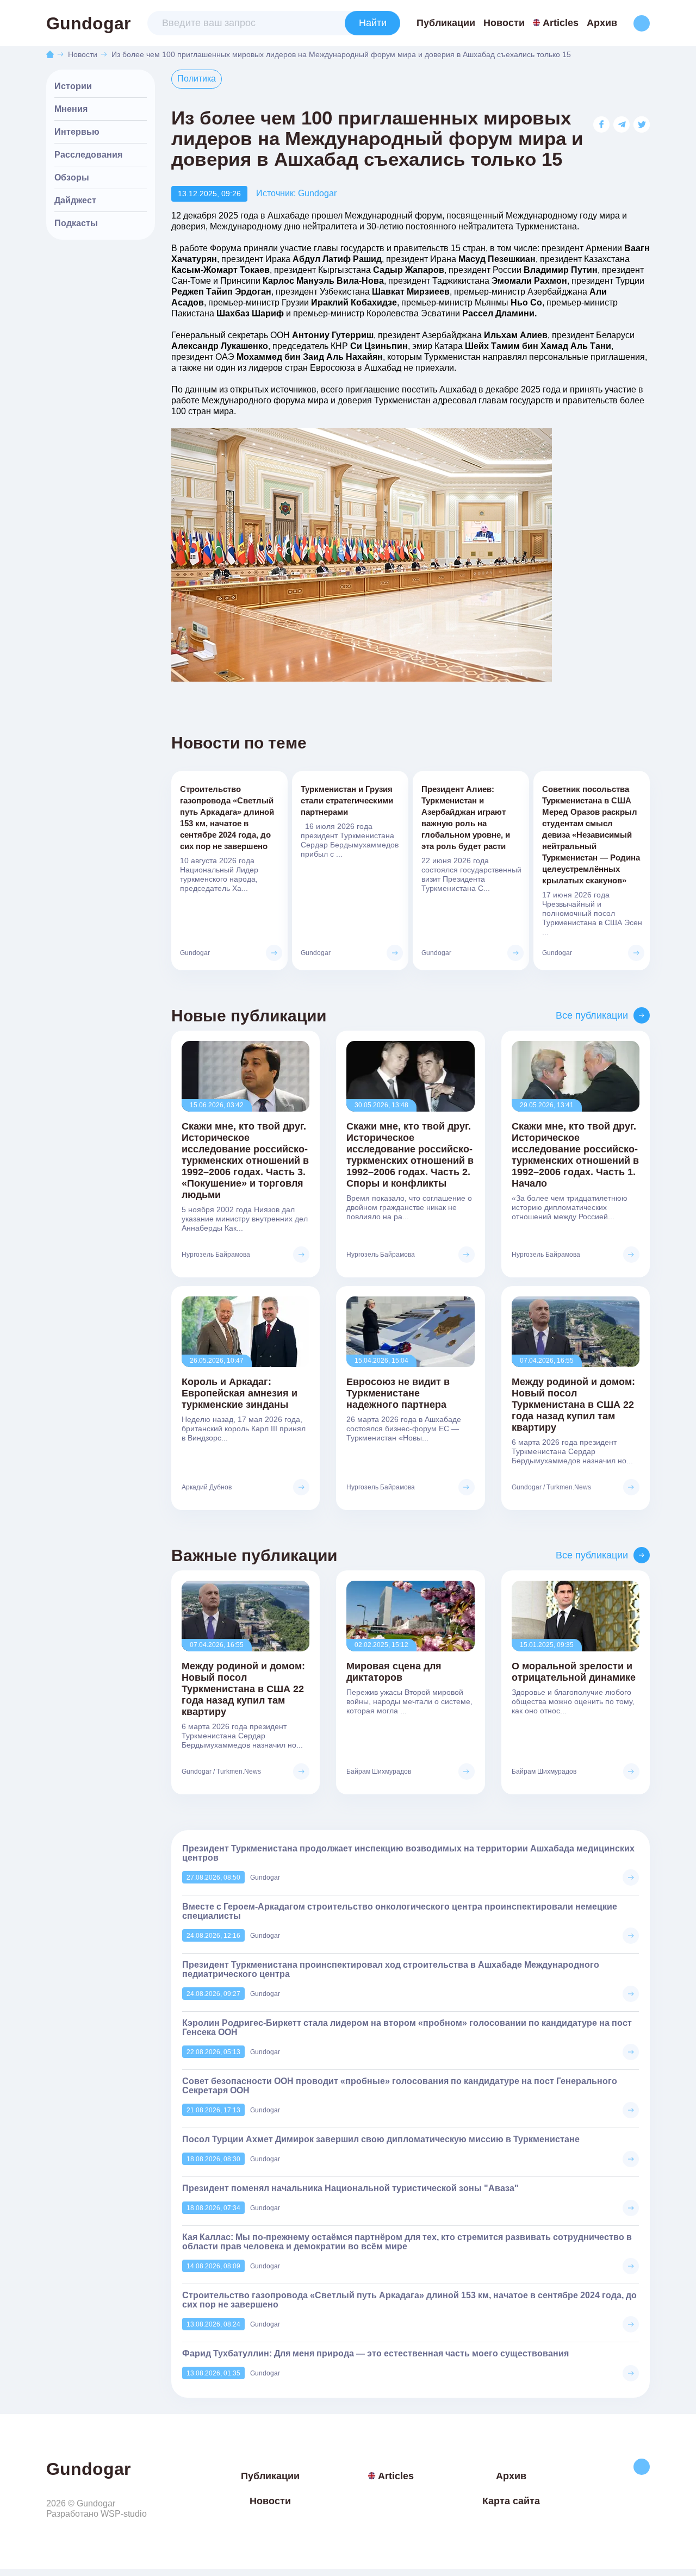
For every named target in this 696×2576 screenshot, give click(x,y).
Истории (73, 86)
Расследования (88, 155)
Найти (373, 23)
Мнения (71, 109)
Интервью (77, 132)
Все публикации (592, 1015)
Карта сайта (511, 2501)
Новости (504, 23)
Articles (561, 23)
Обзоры (72, 177)
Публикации (446, 23)
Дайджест (75, 200)
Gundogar (88, 23)
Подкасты (76, 223)
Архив (602, 23)
